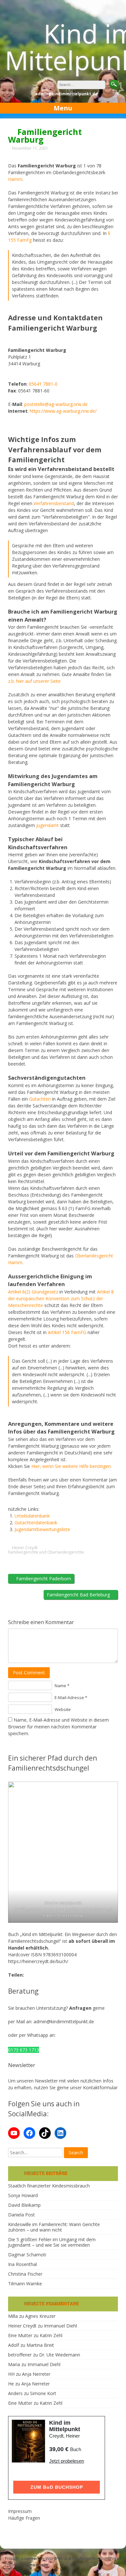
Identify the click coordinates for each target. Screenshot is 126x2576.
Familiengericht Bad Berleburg (79, 1595)
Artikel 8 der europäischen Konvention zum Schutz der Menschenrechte (61, 1298)
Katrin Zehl (51, 2335)
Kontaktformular (100, 2087)
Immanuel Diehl (60, 2326)
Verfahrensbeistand (54, 503)
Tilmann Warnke (25, 2284)
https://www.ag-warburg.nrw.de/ (63, 411)
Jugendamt (47, 825)
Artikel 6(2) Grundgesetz (33, 1292)
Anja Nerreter (36, 2374)
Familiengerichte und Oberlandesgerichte (46, 1552)
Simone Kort (43, 2393)
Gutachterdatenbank (36, 1523)
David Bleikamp (24, 2205)
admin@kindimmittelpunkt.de (64, 2021)
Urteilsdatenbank (32, 1516)
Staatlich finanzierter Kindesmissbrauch (49, 2186)
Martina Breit (40, 2345)
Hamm (15, 179)
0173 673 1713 (24, 2050)
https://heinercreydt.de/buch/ (38, 1961)
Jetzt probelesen (67, 2461)
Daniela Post (21, 2215)
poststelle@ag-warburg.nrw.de (56, 404)
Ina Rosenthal (22, 2264)
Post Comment (29, 1673)
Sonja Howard (23, 2195)
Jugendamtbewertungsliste (42, 1529)
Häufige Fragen (24, 2518)
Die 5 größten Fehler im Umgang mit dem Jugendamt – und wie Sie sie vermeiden (52, 2242)
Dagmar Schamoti (27, 2255)
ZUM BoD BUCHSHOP (57, 2487)
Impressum (20, 2511)
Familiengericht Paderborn (43, 1579)
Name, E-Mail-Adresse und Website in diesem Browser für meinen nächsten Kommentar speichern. (58, 1727)
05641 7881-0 (43, 384)
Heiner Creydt (25, 1548)
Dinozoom (37, 2565)
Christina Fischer (25, 2274)
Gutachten (40, 1099)
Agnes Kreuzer (40, 2316)
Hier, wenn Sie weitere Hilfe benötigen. (72, 1466)
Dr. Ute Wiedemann (60, 2355)
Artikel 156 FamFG (67, 1332)
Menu (63, 108)
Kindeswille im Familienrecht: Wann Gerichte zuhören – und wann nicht (54, 2227)
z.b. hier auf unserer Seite (34, 681)
